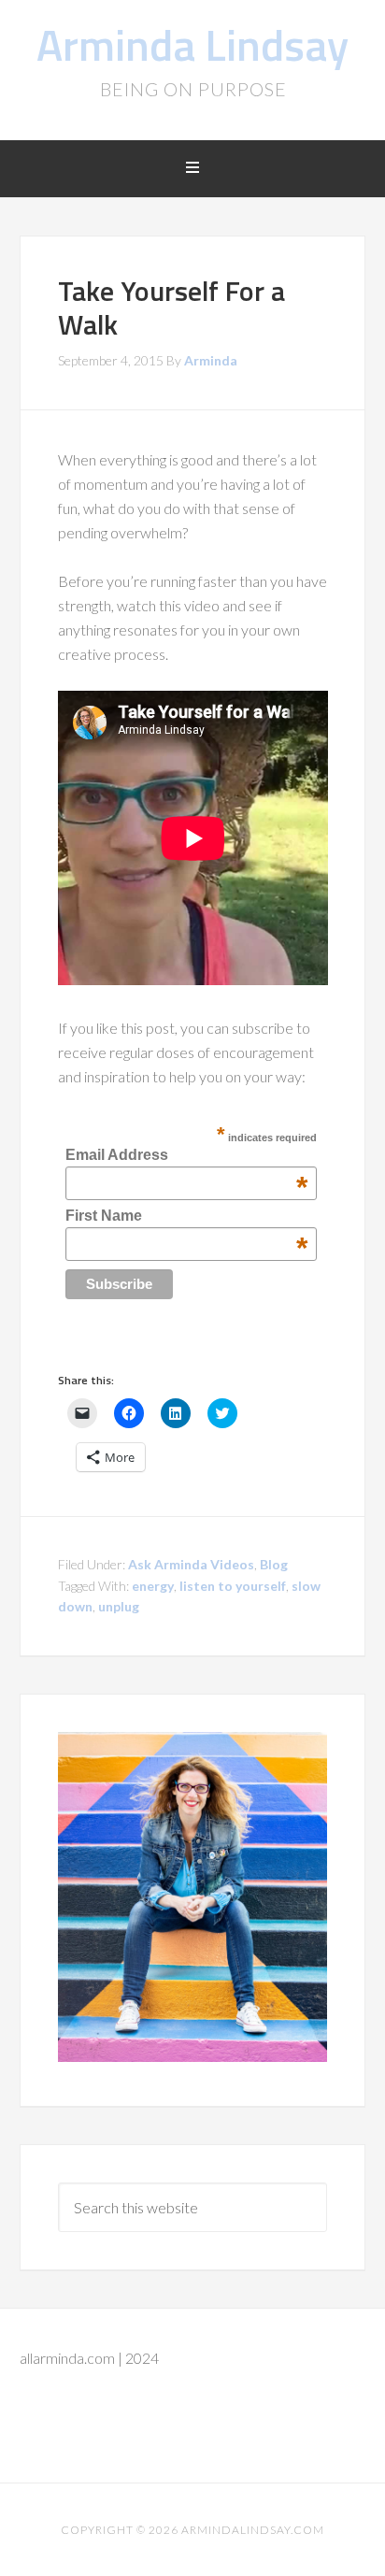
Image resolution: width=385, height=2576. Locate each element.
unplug (119, 1606)
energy (153, 1586)
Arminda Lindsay (192, 44)
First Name (186, 1216)
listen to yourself (233, 1586)
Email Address (186, 1155)
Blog (274, 1564)
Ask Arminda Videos (191, 1564)
